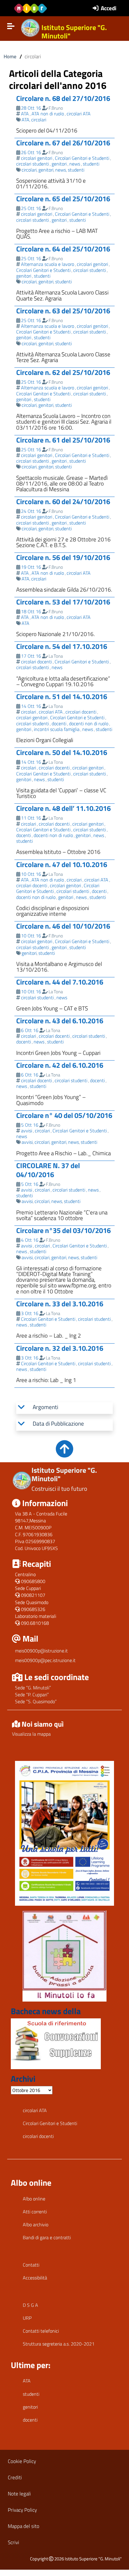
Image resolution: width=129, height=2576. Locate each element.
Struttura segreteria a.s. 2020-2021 (59, 2344)
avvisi (27, 1131)
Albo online (34, 2199)
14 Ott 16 (31, 706)
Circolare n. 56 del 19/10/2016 (63, 557)
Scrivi (13, 2542)
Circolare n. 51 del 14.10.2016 (62, 696)
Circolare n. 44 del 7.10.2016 (60, 982)
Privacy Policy (22, 2510)
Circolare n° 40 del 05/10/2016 (64, 1115)
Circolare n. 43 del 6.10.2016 (60, 1021)
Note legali (19, 2494)
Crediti (15, 2477)
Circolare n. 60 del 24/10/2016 (63, 501)
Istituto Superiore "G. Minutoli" (74, 32)
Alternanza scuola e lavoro (48, 264)
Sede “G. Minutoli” (33, 1688)
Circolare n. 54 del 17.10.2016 (62, 646)
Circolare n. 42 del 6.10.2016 (60, 1065)
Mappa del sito (24, 2526)
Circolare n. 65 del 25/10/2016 (63, 199)
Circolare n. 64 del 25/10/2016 (63, 249)
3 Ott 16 (30, 1313)
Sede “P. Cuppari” (32, 1694)
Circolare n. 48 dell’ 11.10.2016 (63, 808)
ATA (25, 114)
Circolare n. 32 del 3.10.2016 (60, 1348)
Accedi (109, 8)
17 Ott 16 (31, 656)
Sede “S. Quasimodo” (36, 1701)
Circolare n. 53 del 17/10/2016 (63, 602)
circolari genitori (37, 158)
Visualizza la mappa (31, 1734)
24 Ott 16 (31, 511)
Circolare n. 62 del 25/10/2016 (63, 372)
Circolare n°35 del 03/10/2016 (63, 1230)
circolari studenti (33, 164)
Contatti (31, 2265)
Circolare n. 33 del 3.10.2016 (60, 1304)
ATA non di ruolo (48, 114)
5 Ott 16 (30, 1125)
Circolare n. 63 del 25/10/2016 (63, 311)
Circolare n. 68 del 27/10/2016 (63, 98)
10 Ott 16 (31, 874)
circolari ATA (79, 114)
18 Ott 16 (31, 611)
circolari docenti (36, 662)
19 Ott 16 (31, 567)
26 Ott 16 (31, 152)
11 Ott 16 (31, 818)
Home (10, 56)
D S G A (30, 2305)
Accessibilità (35, 2278)
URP (27, 2318)
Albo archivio (36, 2224)
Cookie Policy (22, 2461)
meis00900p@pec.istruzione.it (45, 1660)
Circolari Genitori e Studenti (82, 158)
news (75, 164)
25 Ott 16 (31, 208)
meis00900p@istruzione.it (41, 1651)
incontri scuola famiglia (57, 729)
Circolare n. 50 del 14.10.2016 (62, 752)
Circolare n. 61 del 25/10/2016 (63, 440)
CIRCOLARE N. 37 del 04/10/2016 (48, 1170)
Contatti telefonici (41, 2331)
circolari (39, 120)
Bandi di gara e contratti (47, 2237)
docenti (59, 723)
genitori (59, 164)
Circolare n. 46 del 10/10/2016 (63, 926)
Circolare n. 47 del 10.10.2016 (62, 864)
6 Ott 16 (30, 1030)
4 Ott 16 (30, 1240)
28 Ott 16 (31, 108)
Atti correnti (35, 2212)
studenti (91, 164)
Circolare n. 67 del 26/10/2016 (63, 143)
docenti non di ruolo (89, 723)
